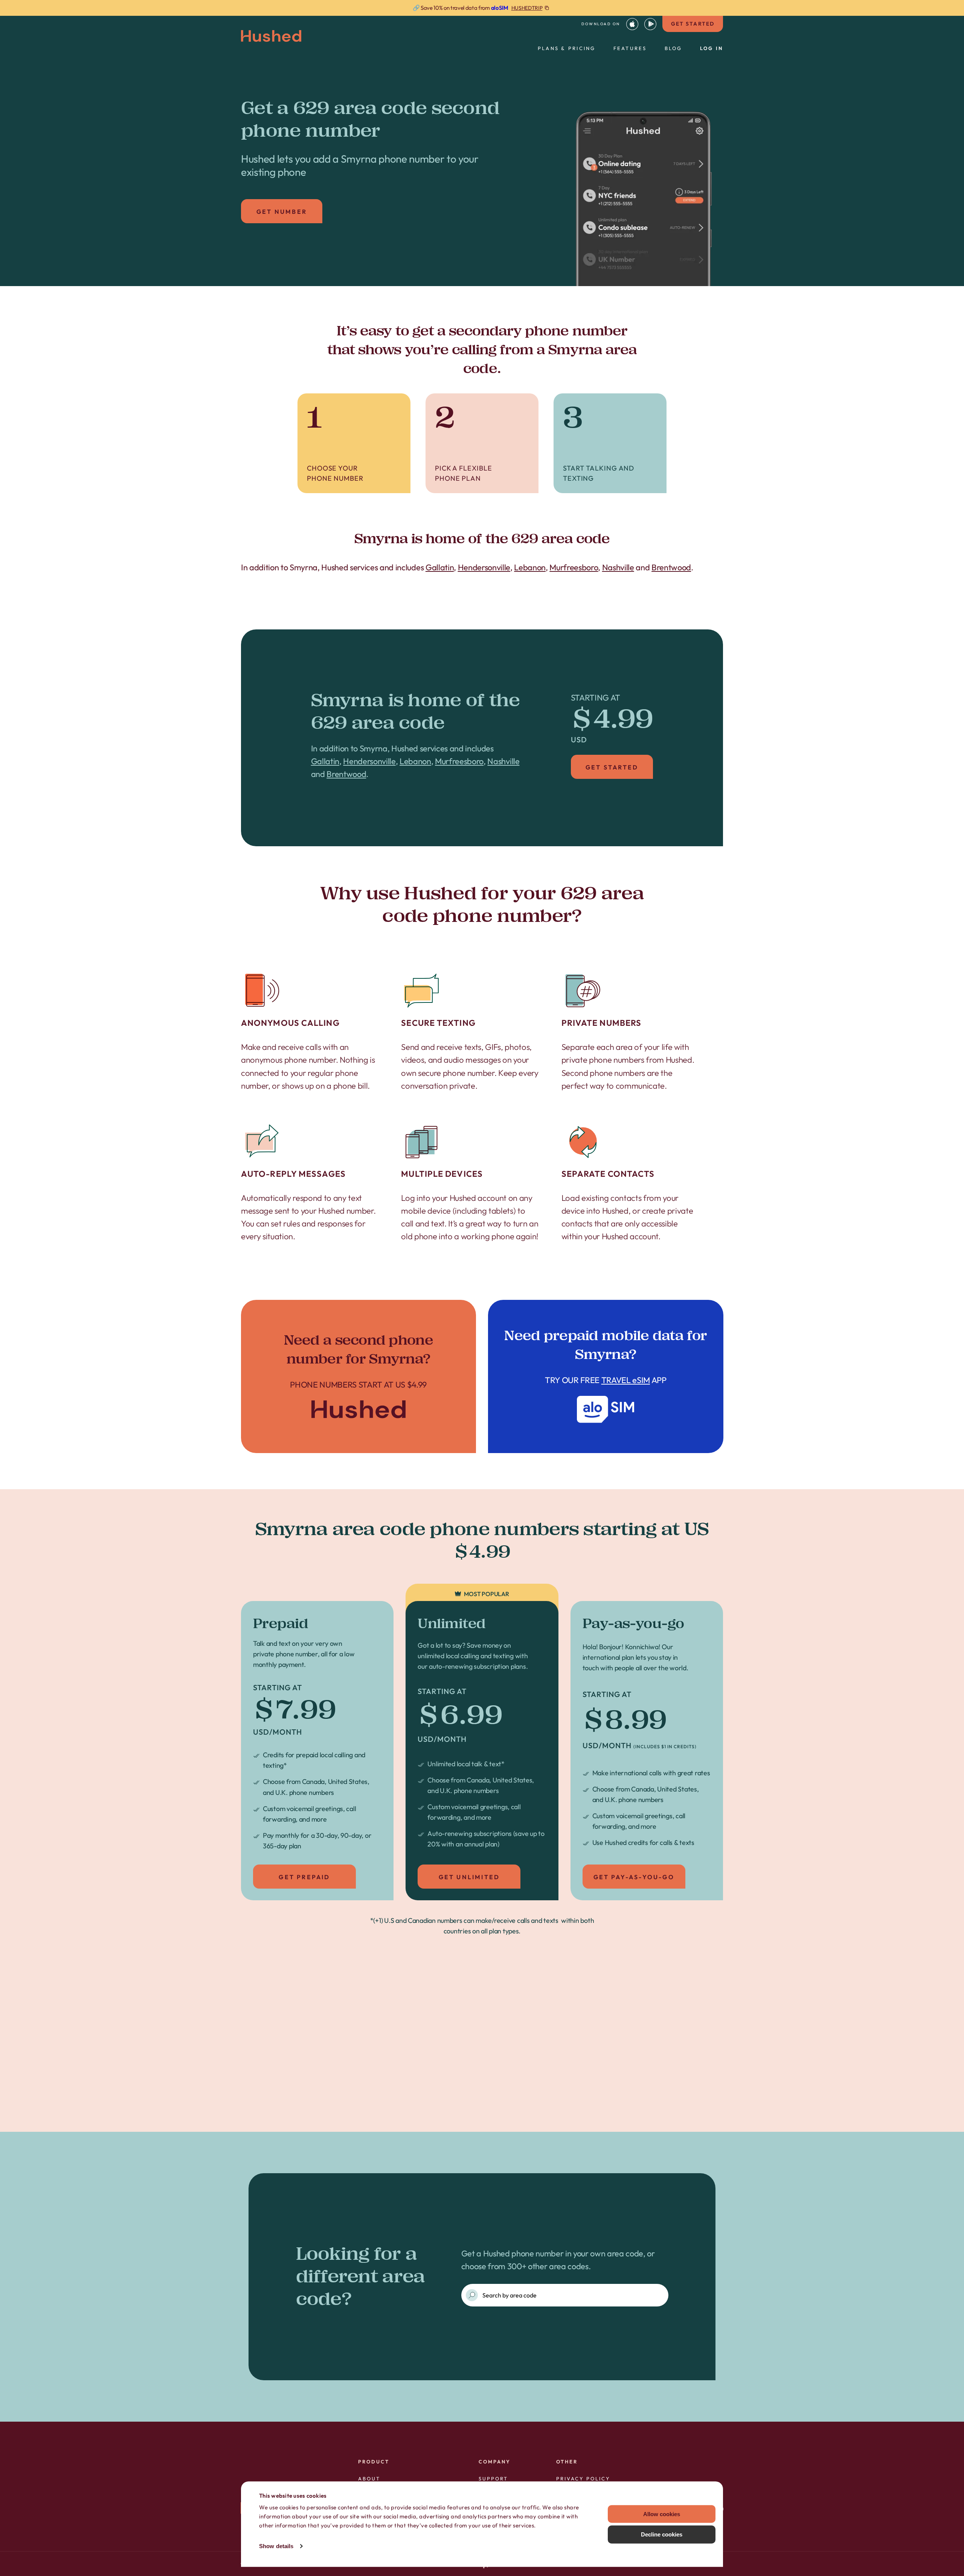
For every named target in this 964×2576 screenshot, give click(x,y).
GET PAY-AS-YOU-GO (634, 1877)
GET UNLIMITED (469, 1877)
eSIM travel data (495, 2089)
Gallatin (440, 567)
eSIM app (606, 1376)
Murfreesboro (574, 567)
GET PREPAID (304, 1877)
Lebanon (530, 567)
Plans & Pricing (567, 48)
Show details (276, 2546)
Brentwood (671, 567)
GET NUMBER (282, 212)
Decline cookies (662, 2534)
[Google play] (650, 24)
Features (630, 48)
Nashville (618, 567)
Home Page (359, 1376)
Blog (673, 48)
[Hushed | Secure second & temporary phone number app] (271, 36)
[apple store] (632, 24)
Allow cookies (662, 2514)
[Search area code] (472, 2295)
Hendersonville (484, 567)
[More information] (482, 8)
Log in (712, 48)
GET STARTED (693, 24)
